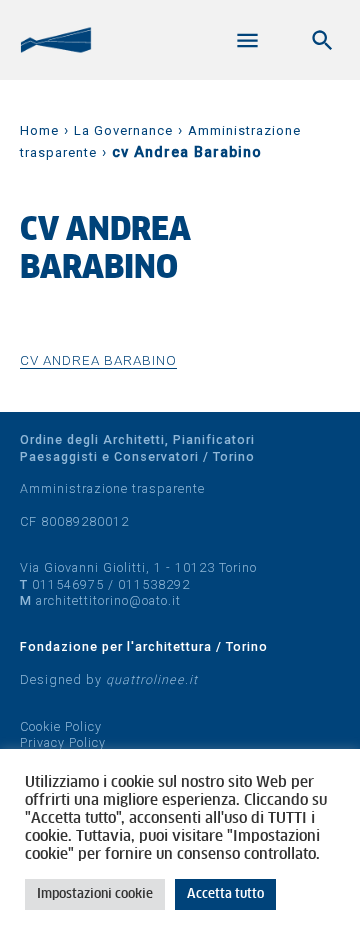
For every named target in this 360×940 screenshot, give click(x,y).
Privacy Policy (63, 742)
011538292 (154, 584)
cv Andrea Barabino (98, 360)
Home (39, 130)
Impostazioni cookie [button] (95, 894)
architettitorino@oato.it (108, 600)
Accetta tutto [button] (225, 894)
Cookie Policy (61, 726)
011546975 (68, 584)
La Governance (123, 130)
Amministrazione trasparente (112, 488)
